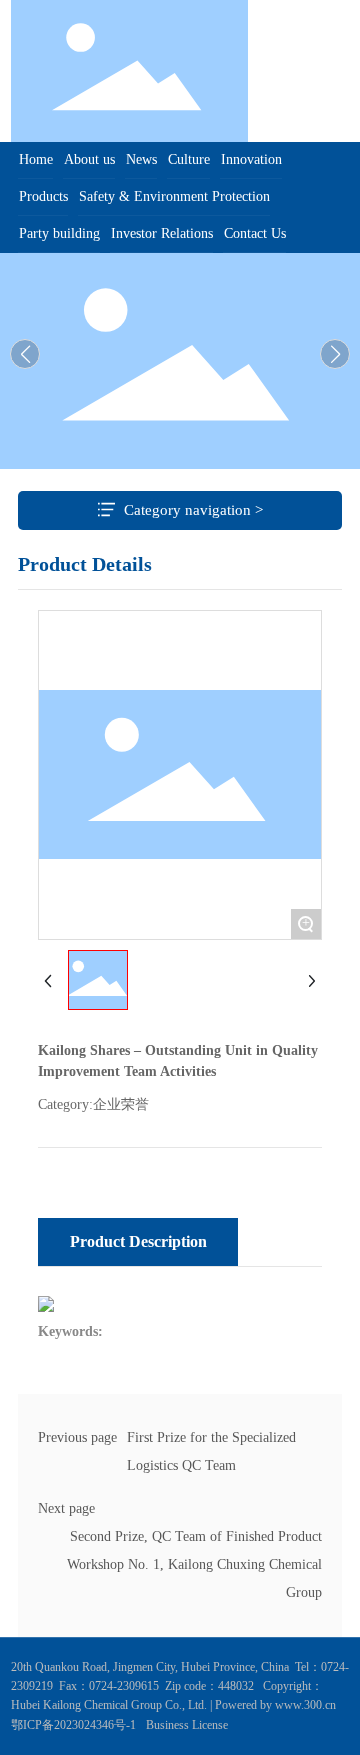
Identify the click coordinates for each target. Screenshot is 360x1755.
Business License (187, 1725)
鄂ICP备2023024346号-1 (73, 1725)
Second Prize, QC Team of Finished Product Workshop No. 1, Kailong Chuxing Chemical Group (194, 1564)
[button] (335, 354)
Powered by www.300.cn (274, 1705)
